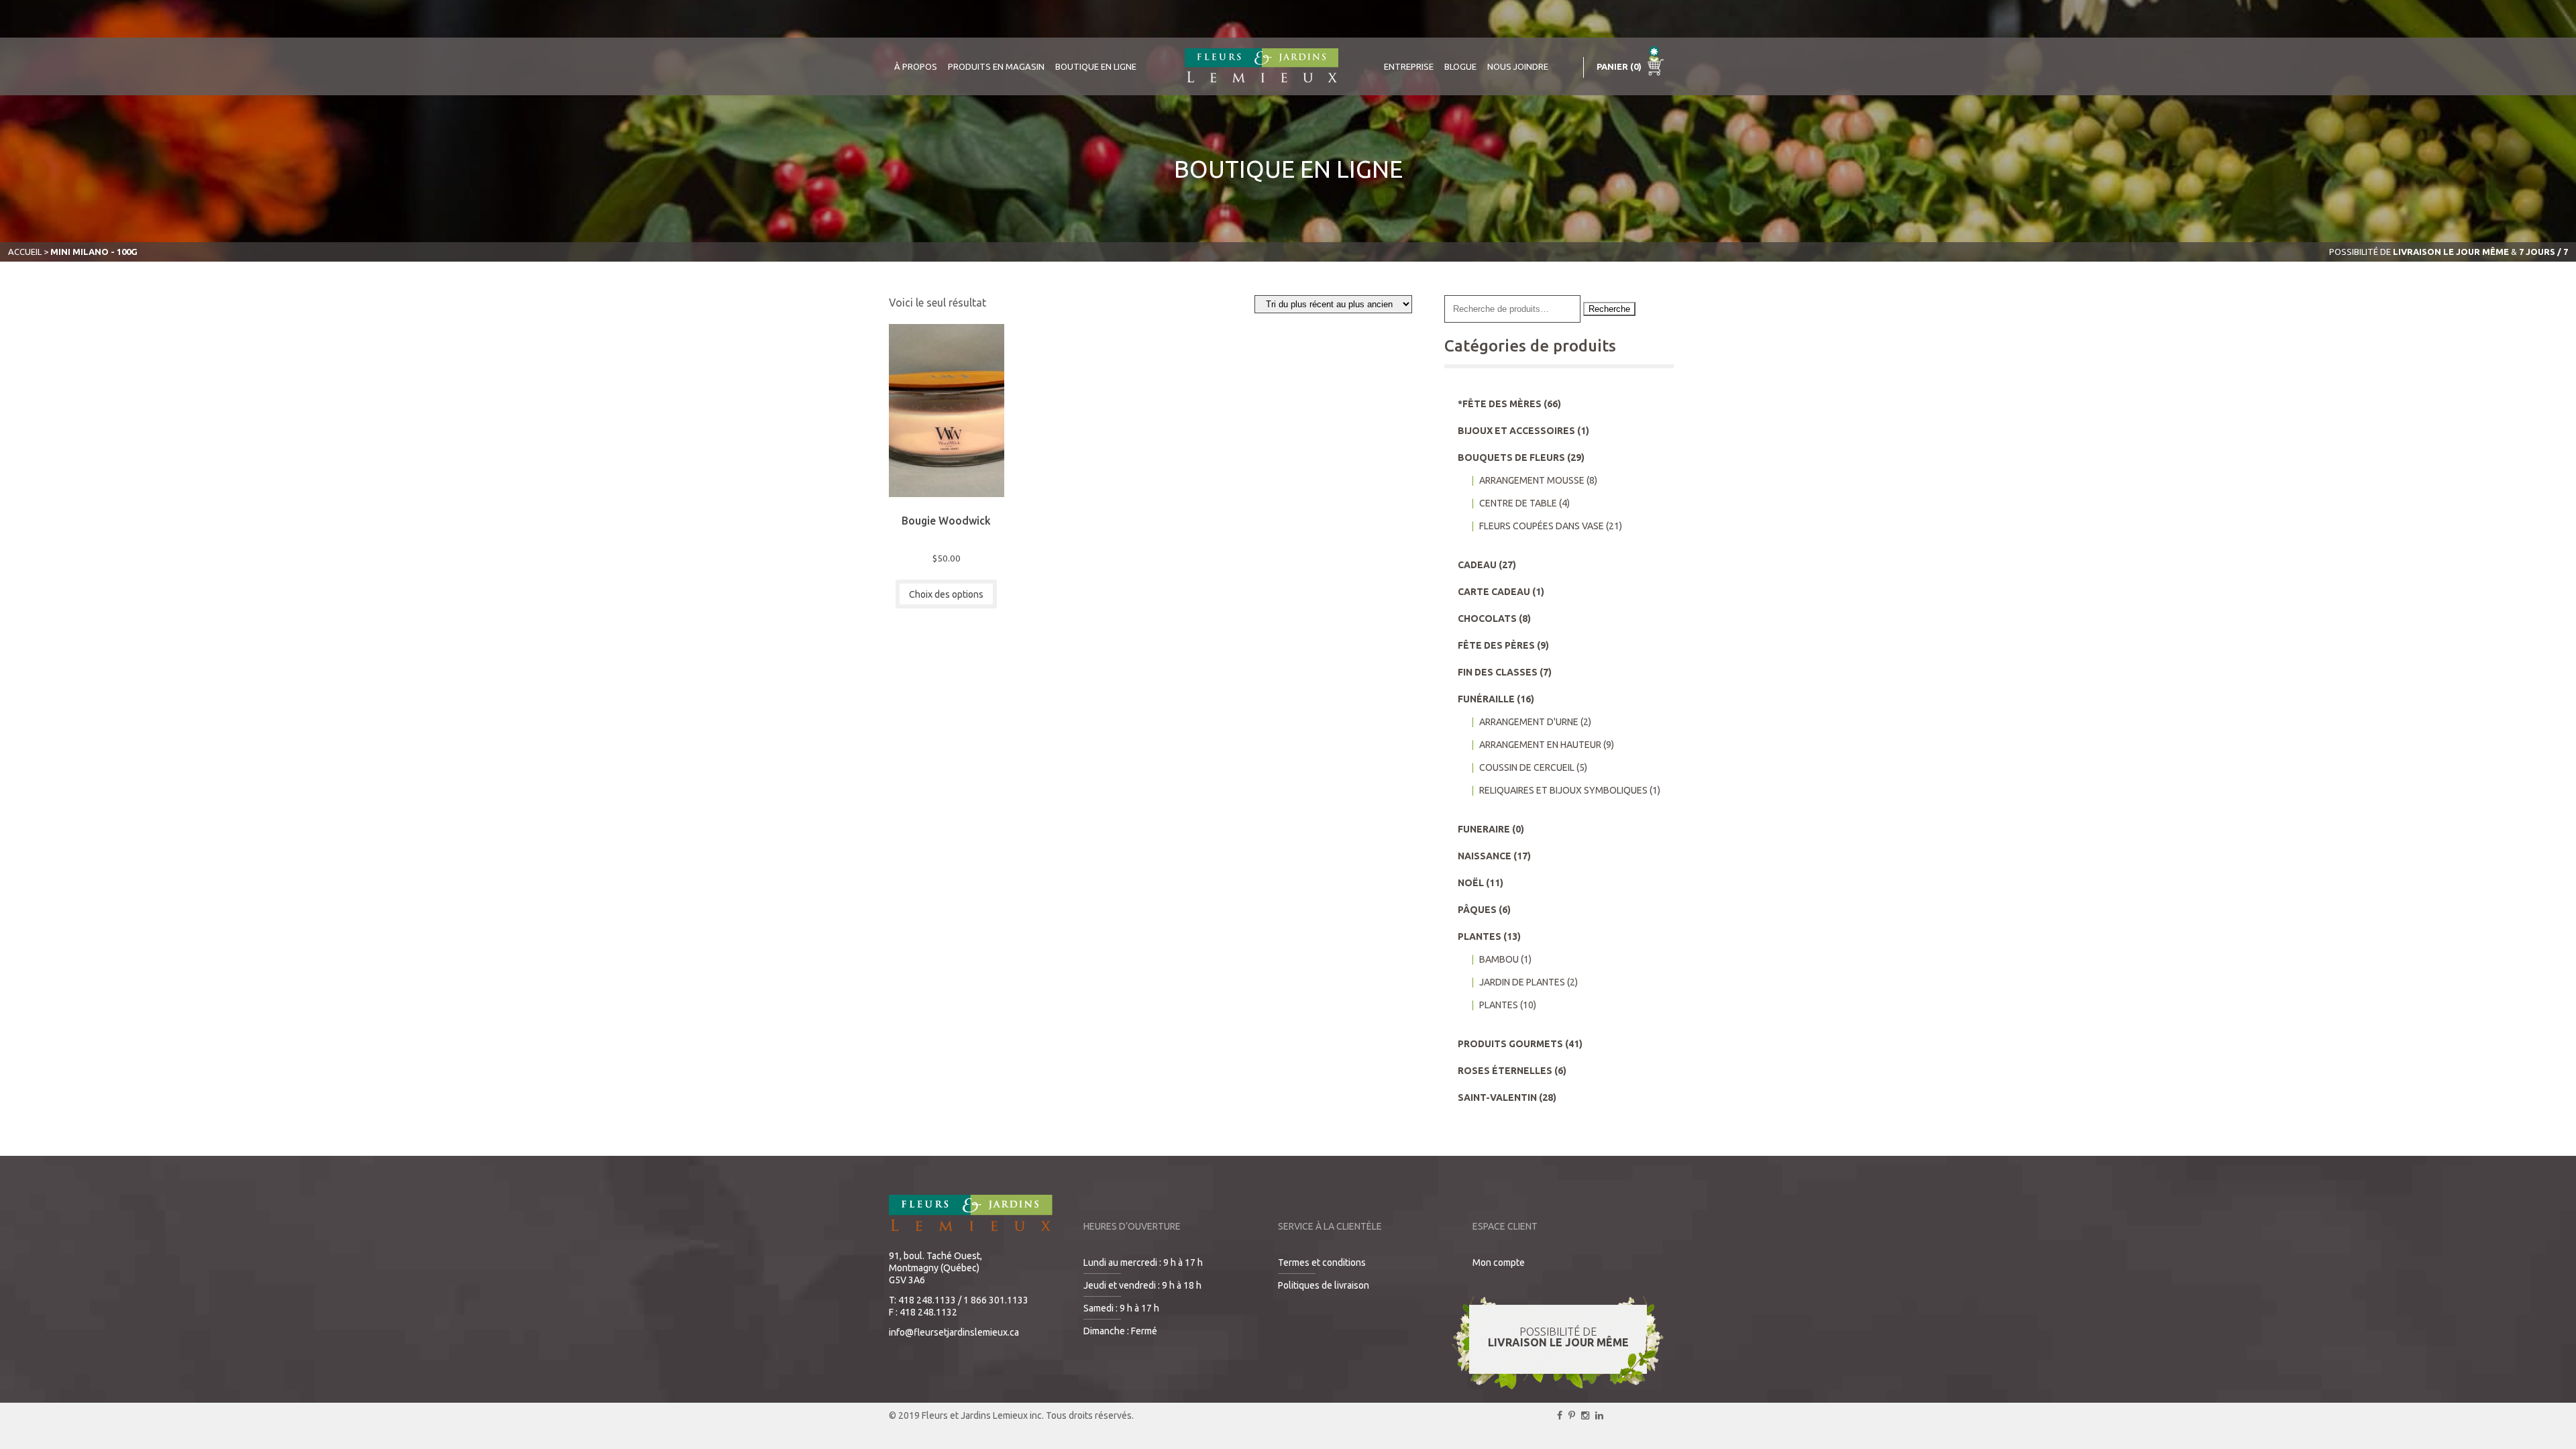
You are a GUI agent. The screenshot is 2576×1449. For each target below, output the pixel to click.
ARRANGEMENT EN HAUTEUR (1540, 745)
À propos (916, 66)
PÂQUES (1477, 910)
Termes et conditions (1322, 1263)
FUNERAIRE (1484, 829)
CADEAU (1477, 565)
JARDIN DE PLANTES (1522, 982)
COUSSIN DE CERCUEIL (1527, 767)
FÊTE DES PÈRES (1496, 645)
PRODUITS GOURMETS (1510, 1044)
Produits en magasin (996, 66)
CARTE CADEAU (1494, 592)
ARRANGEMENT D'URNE (1529, 722)
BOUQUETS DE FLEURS (1511, 458)
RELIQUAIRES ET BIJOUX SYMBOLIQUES (1563, 790)
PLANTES (1480, 936)
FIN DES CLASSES (1498, 672)
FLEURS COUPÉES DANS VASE (1542, 526)
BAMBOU (1499, 959)
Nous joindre (1518, 66)
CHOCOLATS (1487, 619)
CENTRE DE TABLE (1518, 503)
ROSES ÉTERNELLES (1505, 1071)
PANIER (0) (1620, 66)
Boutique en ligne (1096, 66)
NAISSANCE (1485, 856)
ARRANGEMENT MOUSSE (1532, 480)
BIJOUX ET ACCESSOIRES (1516, 431)
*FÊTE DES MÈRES (1500, 404)
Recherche (1609, 309)
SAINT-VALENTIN (1497, 1097)
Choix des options (946, 594)
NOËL (1471, 883)
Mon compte (1499, 1263)
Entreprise (1409, 66)
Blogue (1460, 66)
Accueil (25, 252)
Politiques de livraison (1324, 1285)
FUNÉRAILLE (1486, 699)
